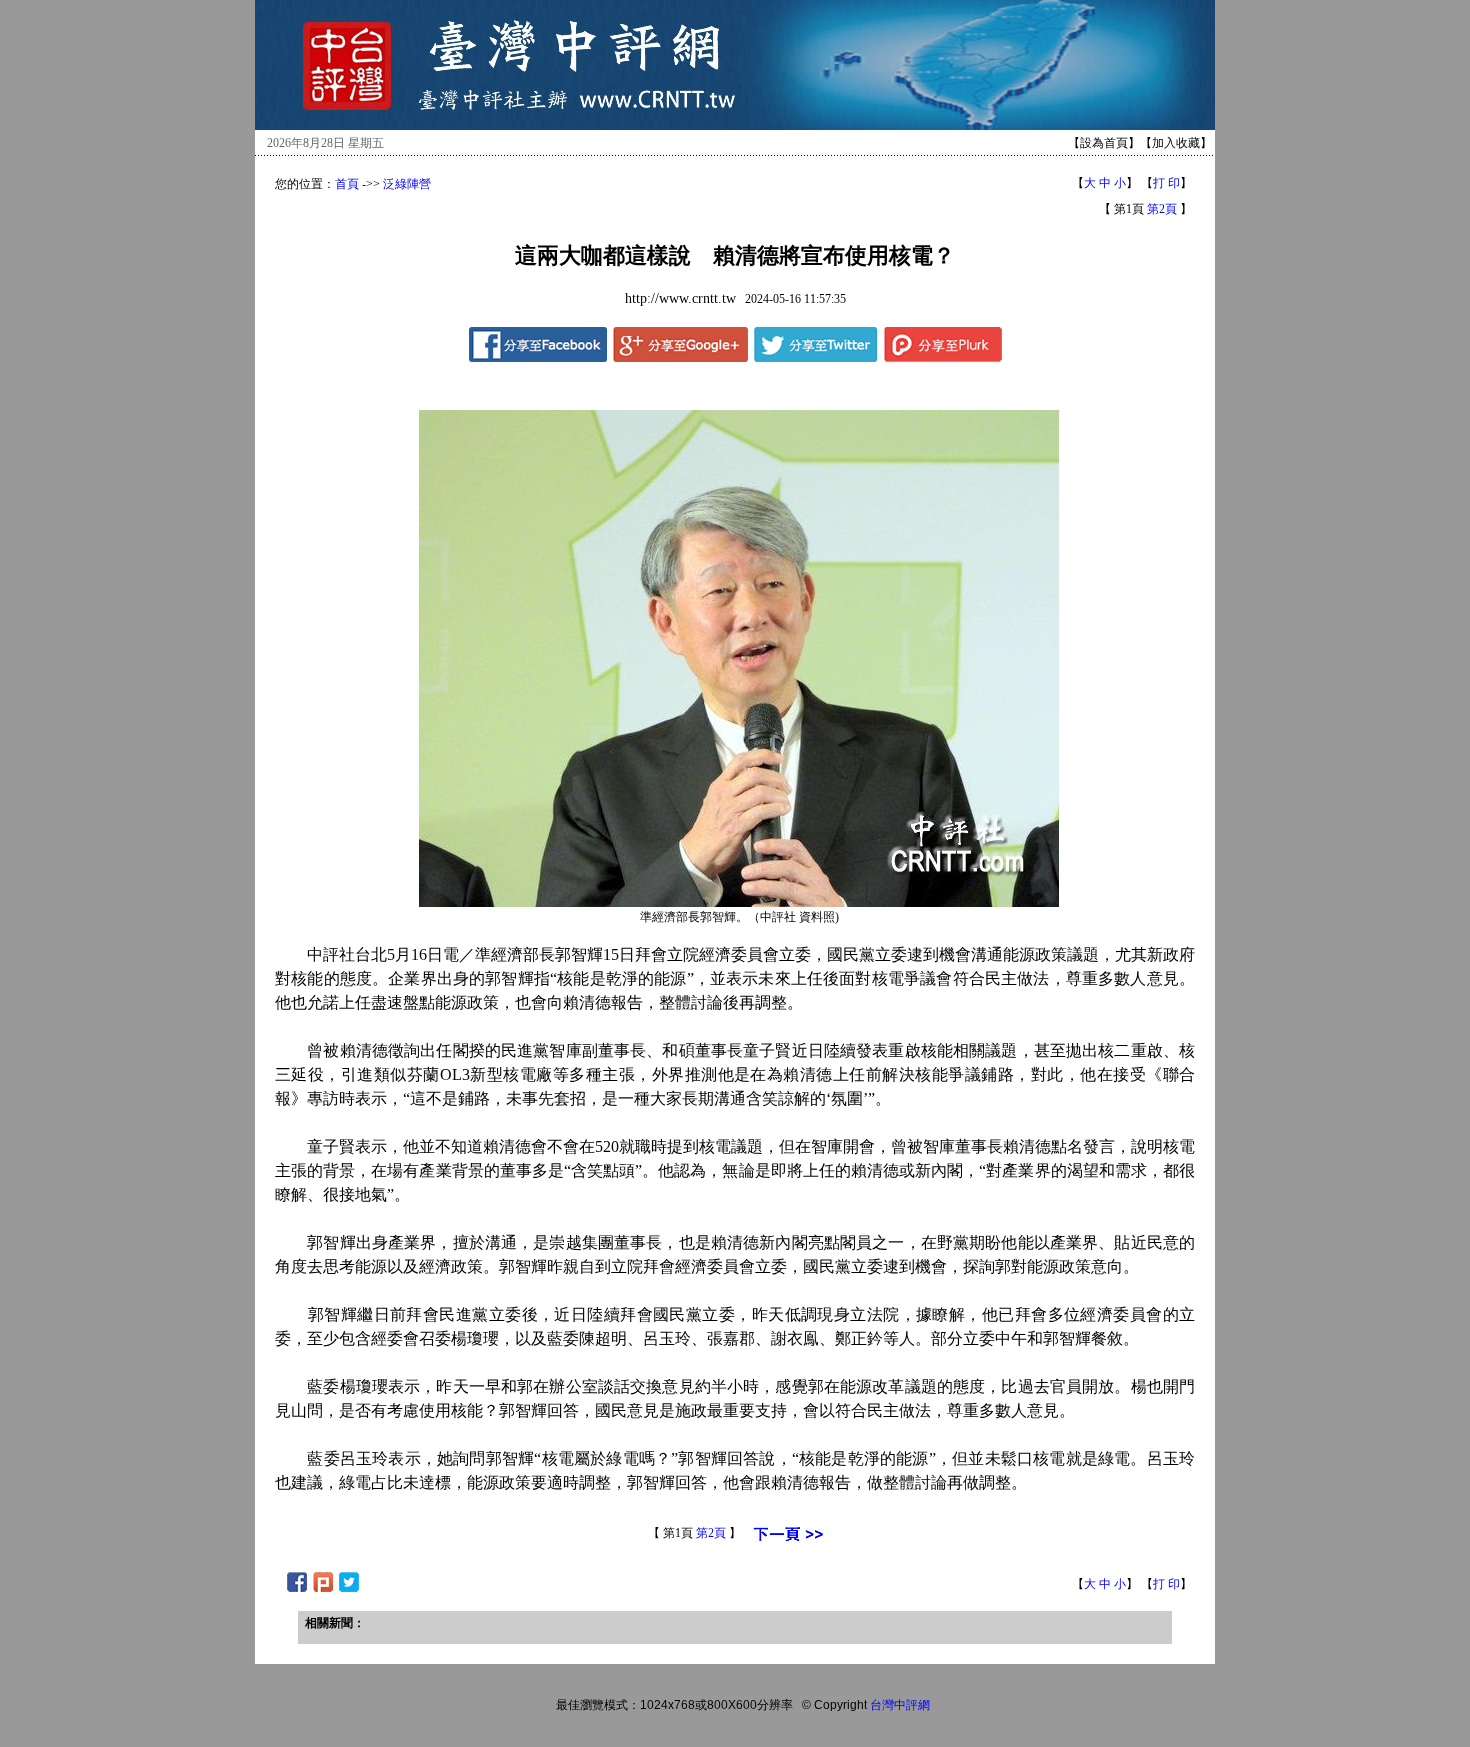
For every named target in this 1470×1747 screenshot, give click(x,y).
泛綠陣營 (407, 184)
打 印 (1166, 183)
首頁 (347, 184)
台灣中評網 (900, 1705)
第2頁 (1162, 209)
